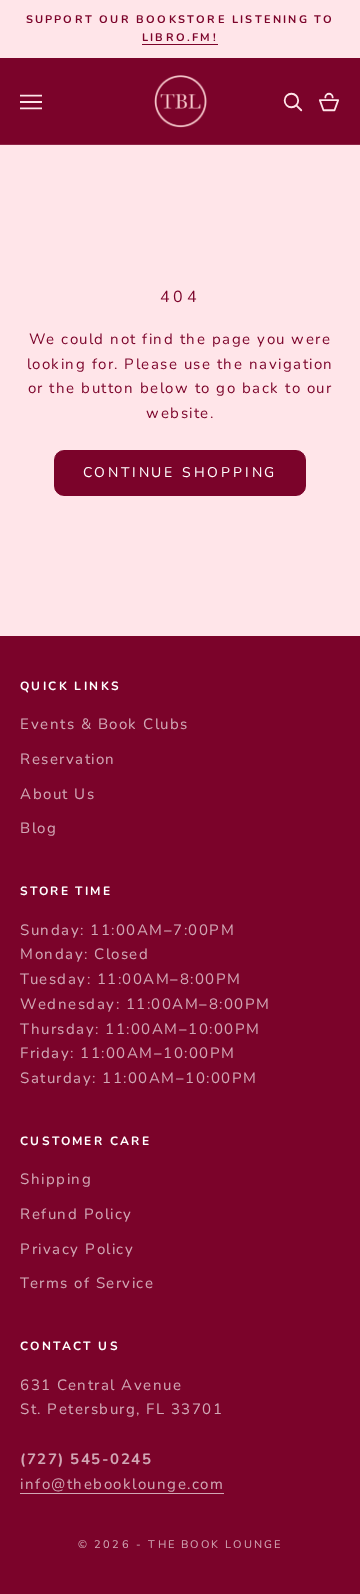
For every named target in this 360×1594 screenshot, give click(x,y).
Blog (38, 828)
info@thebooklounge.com (122, 1484)
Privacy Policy (77, 1249)
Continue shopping (180, 472)
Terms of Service (87, 1283)
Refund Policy (76, 1214)
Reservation (68, 759)
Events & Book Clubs (104, 724)
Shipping (56, 1179)
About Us (57, 794)
